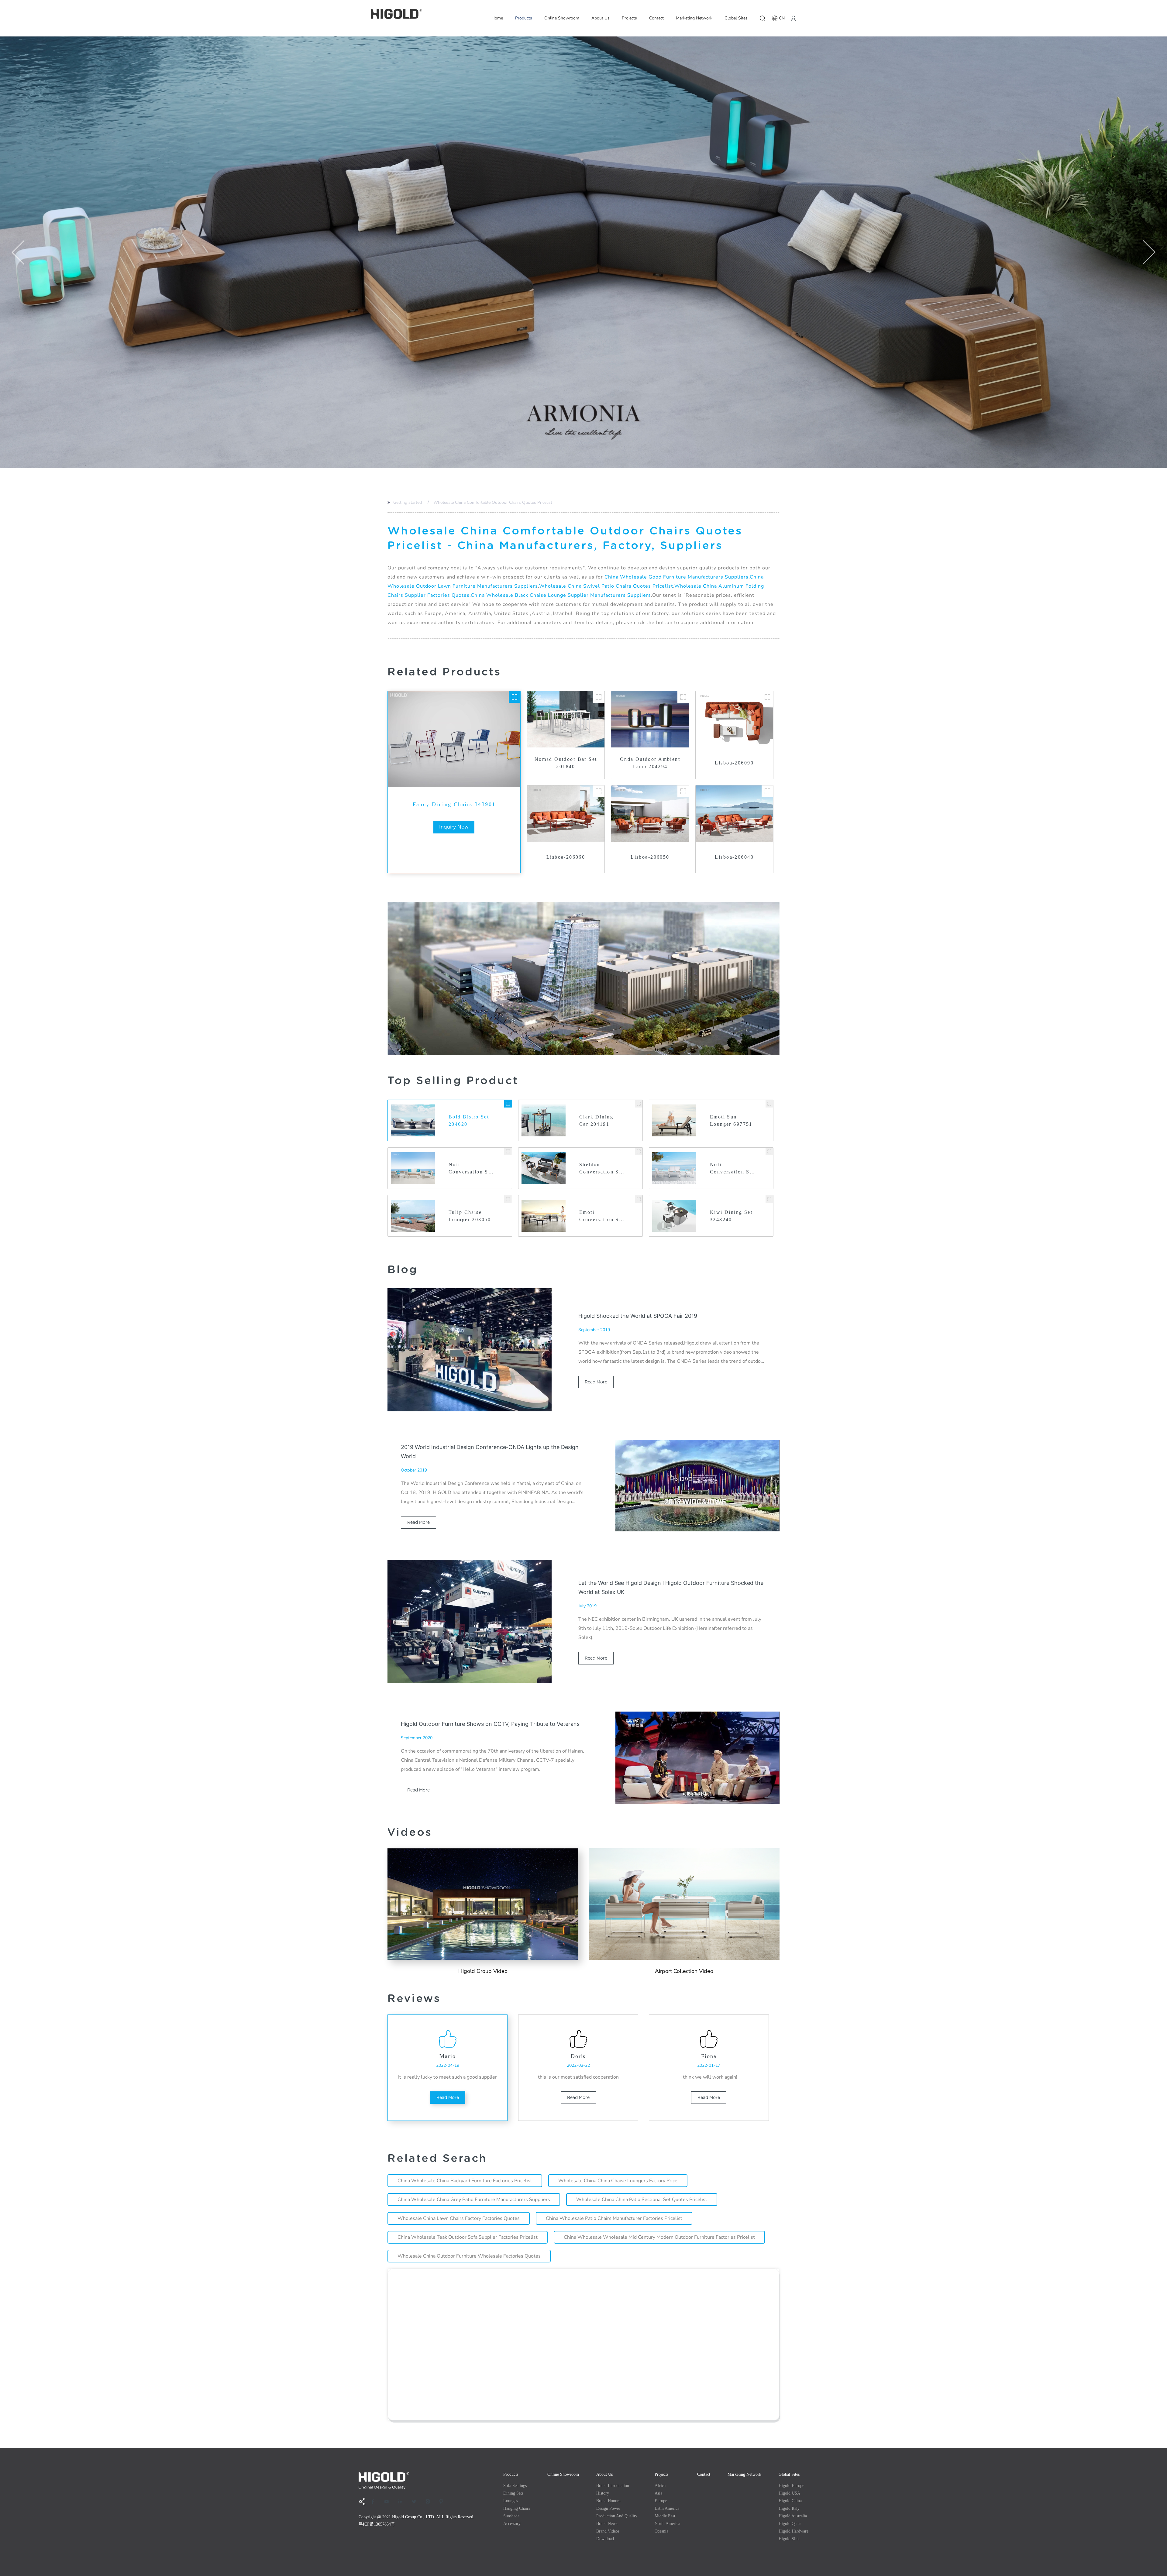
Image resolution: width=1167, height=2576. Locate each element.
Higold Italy (789, 2508)
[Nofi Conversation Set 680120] (508, 1151)
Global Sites (736, 18)
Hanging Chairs (517, 2508)
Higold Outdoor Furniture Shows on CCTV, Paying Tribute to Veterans (490, 1724)
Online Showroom (562, 18)
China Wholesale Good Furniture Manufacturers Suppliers (676, 577)
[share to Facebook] (375, 2502)
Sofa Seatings (515, 2486)
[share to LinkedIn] (402, 2502)
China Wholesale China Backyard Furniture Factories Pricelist (465, 2181)
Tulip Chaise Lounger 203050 (470, 1216)
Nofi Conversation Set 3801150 (732, 1169)
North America (667, 2524)
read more (596, 1382)
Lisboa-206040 (734, 857)
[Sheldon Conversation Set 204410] (639, 1151)
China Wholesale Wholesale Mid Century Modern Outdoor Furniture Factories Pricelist (659, 2237)
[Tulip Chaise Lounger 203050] (508, 1199)
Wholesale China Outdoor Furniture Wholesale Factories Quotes (469, 2256)
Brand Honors (608, 2501)
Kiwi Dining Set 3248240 (731, 1216)
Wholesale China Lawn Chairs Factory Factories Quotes (459, 2218)
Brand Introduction (613, 2486)
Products (524, 18)
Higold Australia (793, 2516)
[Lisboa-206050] (683, 791)
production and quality (617, 2516)
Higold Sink (789, 2539)
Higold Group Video (483, 1971)
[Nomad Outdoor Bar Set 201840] (599, 697)
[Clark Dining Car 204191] (639, 1104)
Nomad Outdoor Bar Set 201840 (566, 763)
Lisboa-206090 (734, 763)
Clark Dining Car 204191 (596, 1120)
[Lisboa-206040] (767, 791)
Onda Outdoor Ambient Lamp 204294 (650, 763)
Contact (656, 18)
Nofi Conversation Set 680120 (471, 1169)
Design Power (608, 2508)
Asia (658, 2493)
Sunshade (511, 2516)
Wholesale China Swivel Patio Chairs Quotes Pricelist (606, 586)
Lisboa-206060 (566, 857)
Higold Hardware (793, 2531)
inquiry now (454, 827)
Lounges (511, 2501)
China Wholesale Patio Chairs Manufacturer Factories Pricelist (614, 2218)
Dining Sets (513, 2493)
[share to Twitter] (416, 2502)
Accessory (512, 2524)
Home (497, 18)
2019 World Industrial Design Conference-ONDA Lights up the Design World (490, 1452)
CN (782, 18)
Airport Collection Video (684, 1971)
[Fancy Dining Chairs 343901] (515, 697)
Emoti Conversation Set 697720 (602, 1216)
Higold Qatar (790, 2524)
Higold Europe (791, 2486)
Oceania (661, 2531)
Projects (629, 18)
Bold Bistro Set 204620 (469, 1120)
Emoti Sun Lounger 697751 (731, 1120)
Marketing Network (694, 18)
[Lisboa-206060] (599, 791)
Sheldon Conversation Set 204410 (602, 1169)
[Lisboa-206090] (767, 697)
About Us (601, 18)
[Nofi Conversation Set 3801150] (769, 1151)
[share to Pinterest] (443, 2502)
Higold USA (789, 2493)
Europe (661, 2501)
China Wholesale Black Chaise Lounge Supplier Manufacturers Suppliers (561, 595)
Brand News (607, 2524)
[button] (18, 252)
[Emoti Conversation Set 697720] (639, 1199)
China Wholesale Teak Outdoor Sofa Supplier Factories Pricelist (468, 2237)
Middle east (665, 2516)
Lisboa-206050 (650, 857)
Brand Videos (608, 2531)
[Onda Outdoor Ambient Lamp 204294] (683, 697)
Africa (660, 2486)
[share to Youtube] (389, 2502)
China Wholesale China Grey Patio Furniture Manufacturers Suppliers (474, 2200)
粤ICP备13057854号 (377, 2524)
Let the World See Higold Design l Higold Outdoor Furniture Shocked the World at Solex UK (671, 1587)
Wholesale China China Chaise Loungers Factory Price (618, 2181)
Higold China (790, 2501)
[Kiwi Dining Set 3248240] (769, 1199)
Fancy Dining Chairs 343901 (454, 804)
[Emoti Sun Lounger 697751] (769, 1104)
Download (605, 2539)
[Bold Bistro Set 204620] (508, 1104)
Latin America (667, 2508)
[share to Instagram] (430, 2502)
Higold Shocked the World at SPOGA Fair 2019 (638, 1316)
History (603, 2493)
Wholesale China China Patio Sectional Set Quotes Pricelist (642, 2200)
